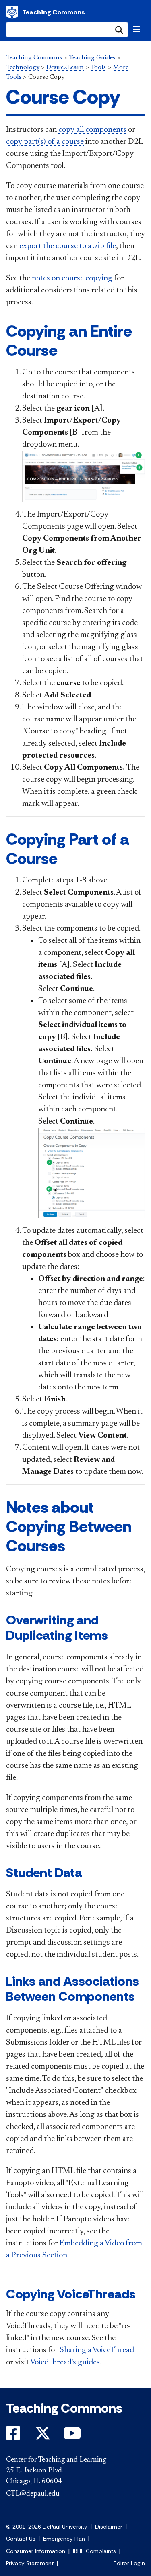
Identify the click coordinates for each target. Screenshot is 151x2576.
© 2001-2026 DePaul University (47, 2527)
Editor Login (129, 2563)
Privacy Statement (30, 2563)
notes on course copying (72, 278)
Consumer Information (36, 2551)
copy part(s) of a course (45, 142)
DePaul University (12, 12)
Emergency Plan (64, 2539)
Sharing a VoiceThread (97, 2350)
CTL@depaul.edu (33, 2494)
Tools (98, 67)
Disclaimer (109, 2527)
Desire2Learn (65, 67)
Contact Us (21, 2539)
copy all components (92, 130)
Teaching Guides (92, 58)
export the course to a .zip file (68, 246)
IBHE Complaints (94, 2551)
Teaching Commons (54, 12)
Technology (23, 67)
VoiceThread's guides (65, 2362)
